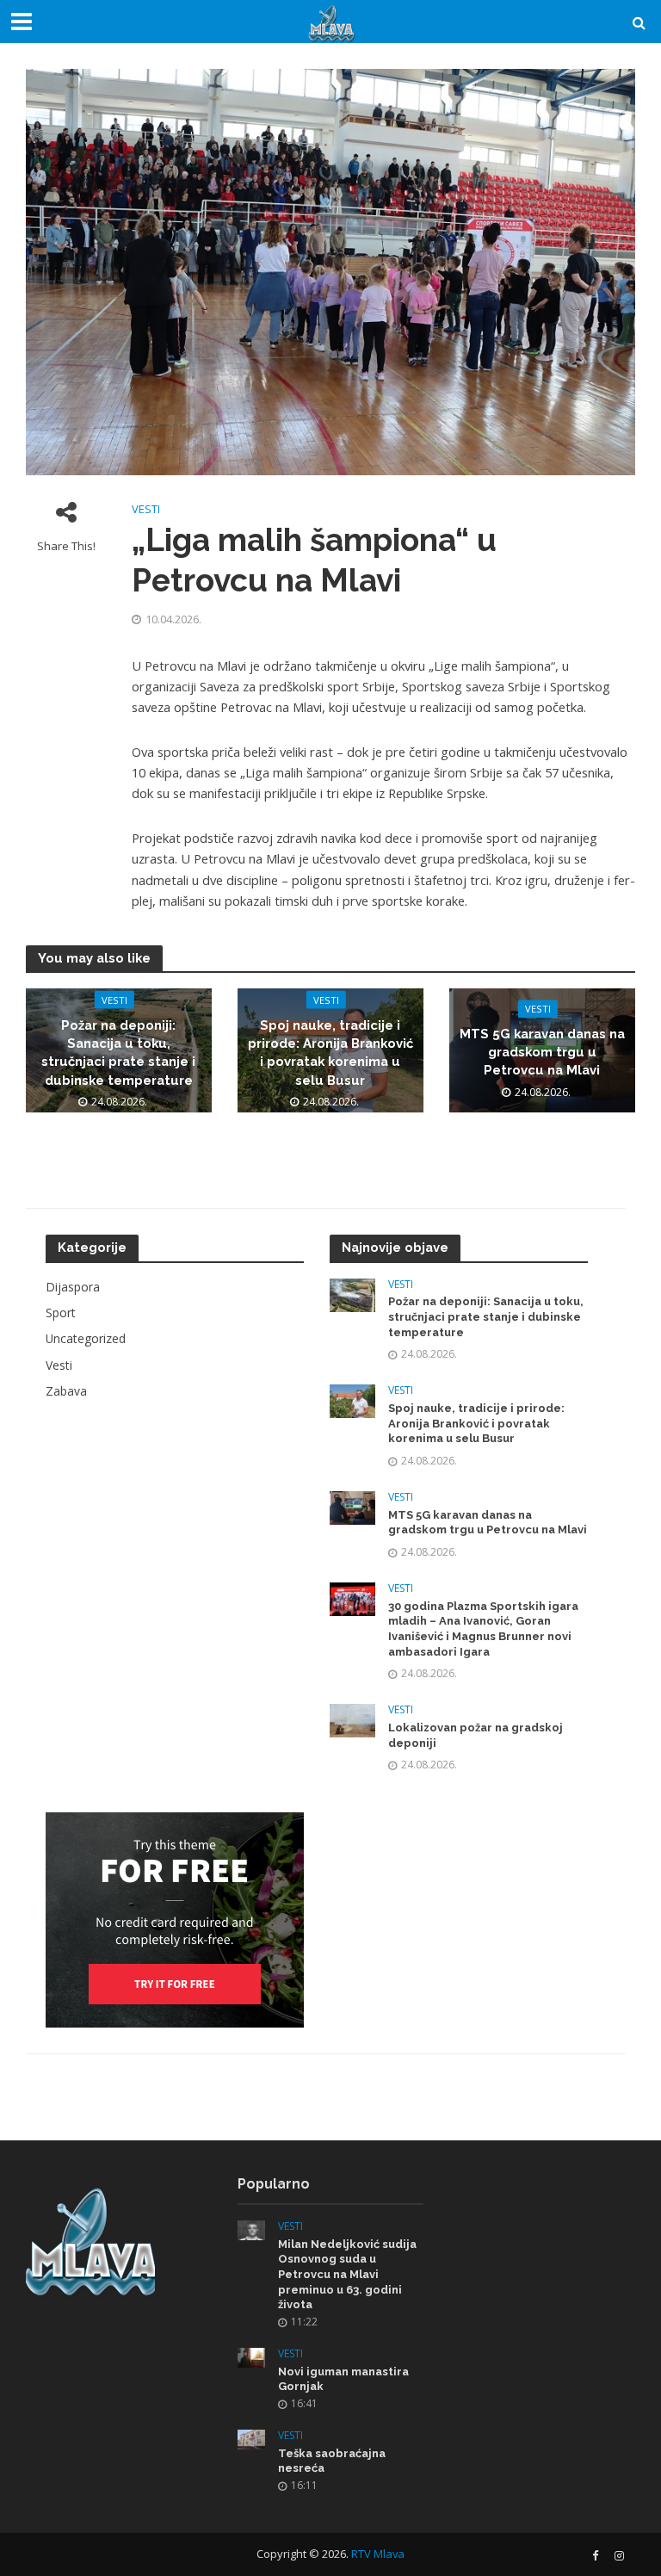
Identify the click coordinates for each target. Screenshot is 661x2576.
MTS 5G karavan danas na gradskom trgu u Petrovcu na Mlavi (542, 1052)
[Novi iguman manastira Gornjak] (251, 2356)
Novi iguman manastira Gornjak (343, 2379)
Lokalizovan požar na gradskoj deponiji (476, 1735)
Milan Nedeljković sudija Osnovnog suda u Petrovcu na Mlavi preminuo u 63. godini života (347, 2275)
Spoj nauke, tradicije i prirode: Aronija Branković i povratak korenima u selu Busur (330, 1052)
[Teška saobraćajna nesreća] (251, 2438)
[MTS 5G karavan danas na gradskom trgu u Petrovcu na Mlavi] (352, 1506)
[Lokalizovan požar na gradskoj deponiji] (352, 1719)
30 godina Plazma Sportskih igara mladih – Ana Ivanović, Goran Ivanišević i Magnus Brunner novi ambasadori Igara (483, 1629)
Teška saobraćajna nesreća (332, 2461)
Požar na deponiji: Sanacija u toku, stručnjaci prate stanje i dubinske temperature (118, 1052)
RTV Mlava (378, 2554)
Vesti (146, 509)
